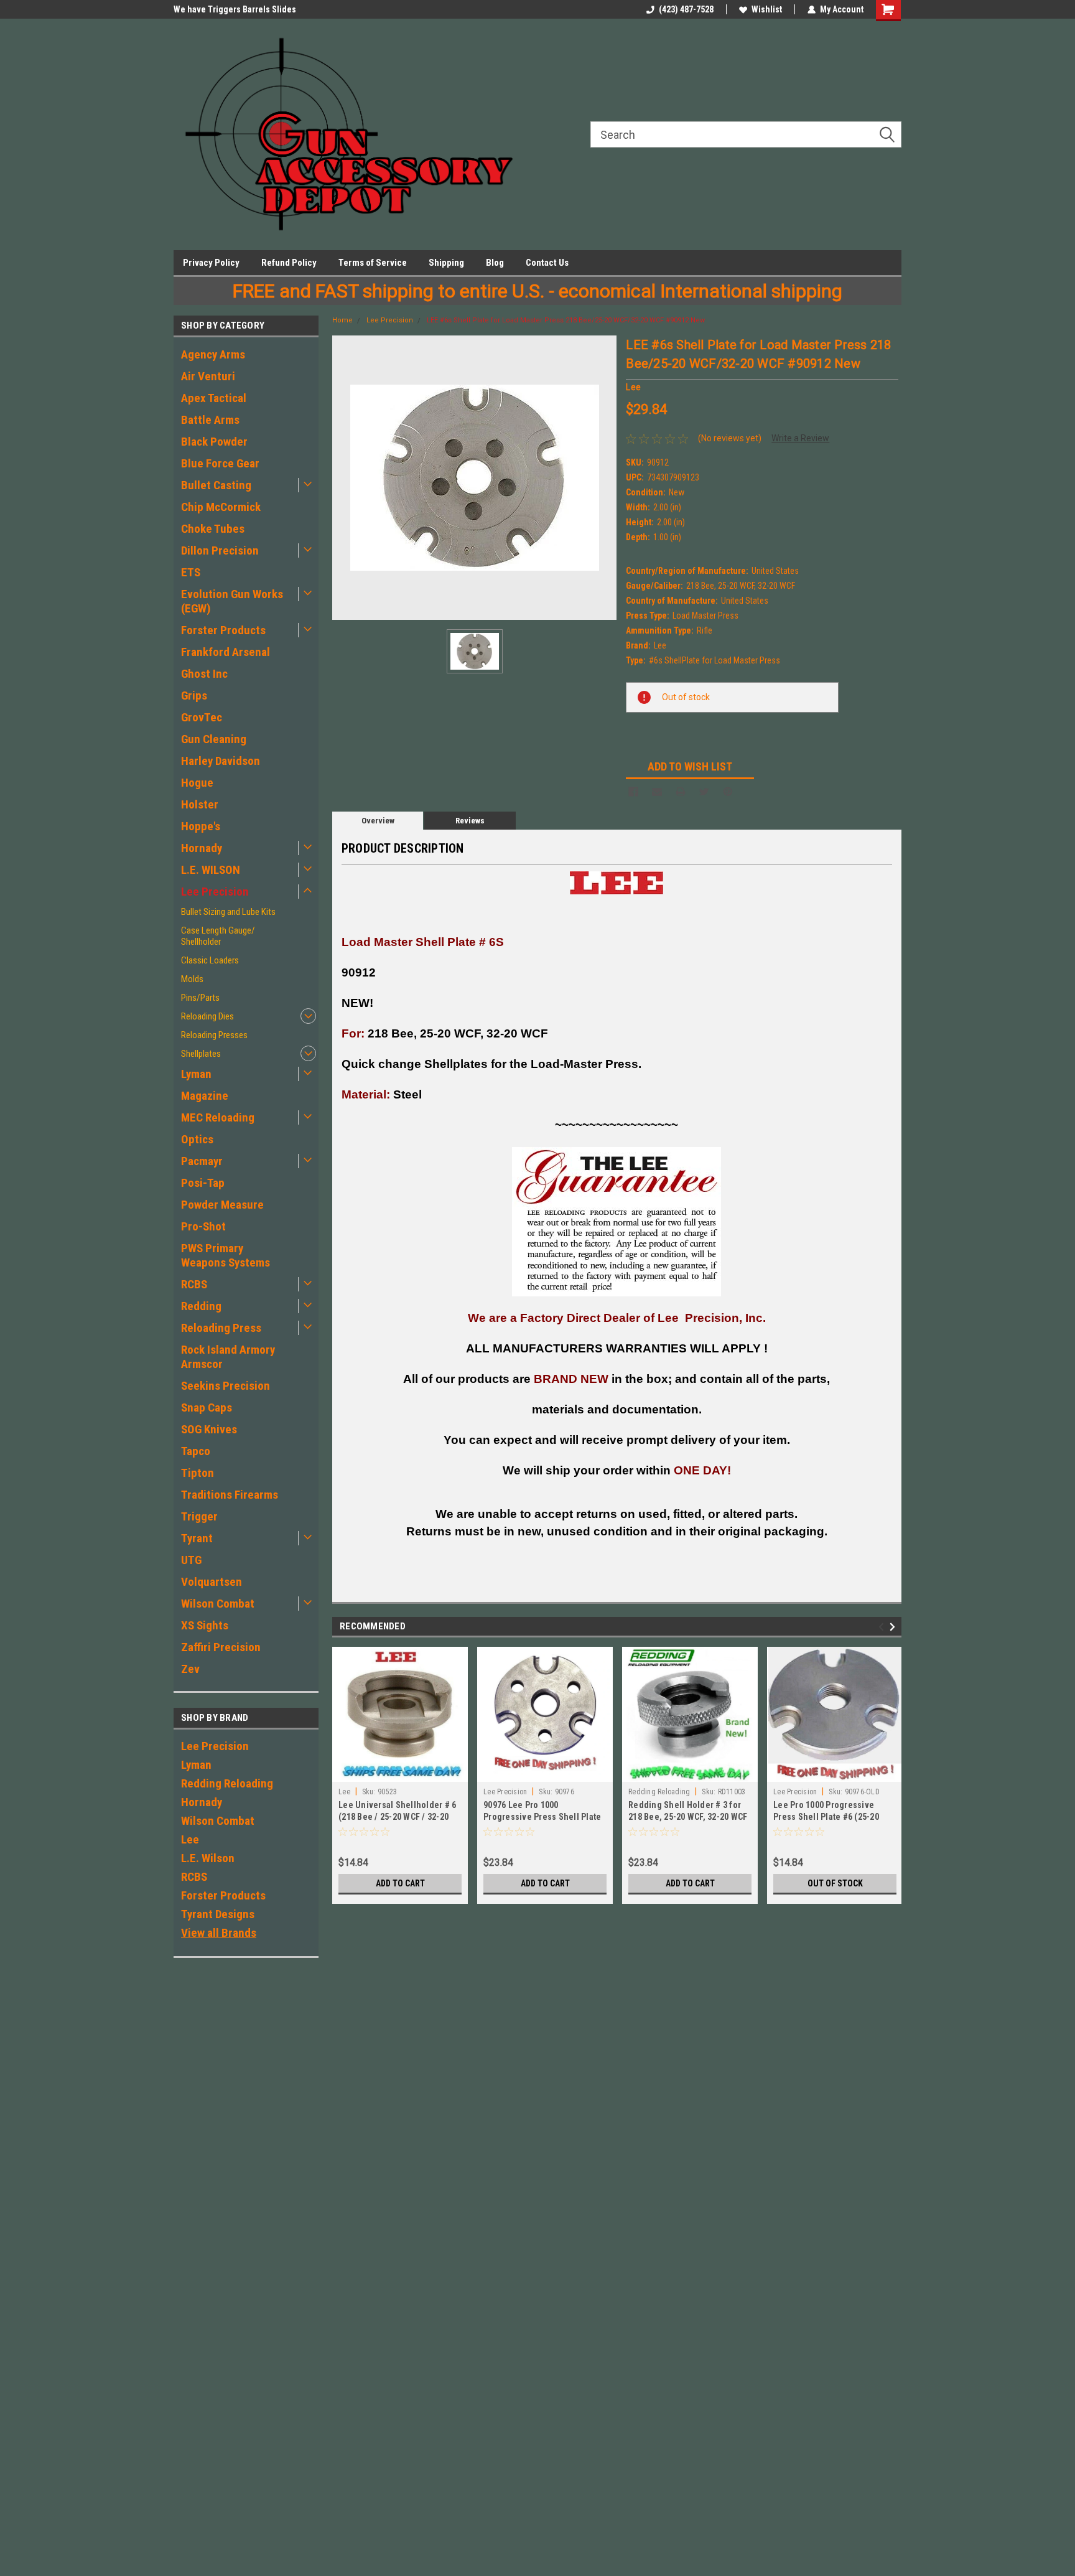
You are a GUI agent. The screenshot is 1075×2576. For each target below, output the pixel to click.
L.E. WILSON (211, 870)
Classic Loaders (210, 960)
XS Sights (205, 1625)
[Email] (657, 792)
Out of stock (835, 1883)
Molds (192, 979)
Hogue (197, 783)
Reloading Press (221, 1328)
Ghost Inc (204, 674)
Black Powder (214, 442)
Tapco (196, 1451)
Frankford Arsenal (226, 652)
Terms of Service (373, 263)
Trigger (199, 1516)
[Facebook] (633, 792)
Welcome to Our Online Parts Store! (240, 9)
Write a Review (800, 438)
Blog (495, 263)
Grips (194, 696)
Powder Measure (222, 1205)
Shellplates (201, 1054)
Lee (190, 1839)
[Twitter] (704, 792)
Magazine (205, 1096)
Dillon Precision (220, 550)
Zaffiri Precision (221, 1647)
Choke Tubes (213, 529)
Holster (200, 804)
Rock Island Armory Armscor (228, 1357)
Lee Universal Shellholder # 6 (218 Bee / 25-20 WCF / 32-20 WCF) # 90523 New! (397, 1817)
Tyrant (197, 1538)
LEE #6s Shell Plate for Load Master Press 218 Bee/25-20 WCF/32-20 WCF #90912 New (566, 320)
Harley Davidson (221, 761)
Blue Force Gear (220, 463)
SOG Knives (209, 1429)
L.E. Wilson (208, 1858)
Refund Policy (289, 263)
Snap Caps (207, 1407)
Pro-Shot (203, 1226)
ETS (191, 572)
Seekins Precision (226, 1386)
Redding (201, 1306)
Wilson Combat (218, 1604)
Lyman (196, 1074)
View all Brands (219, 1933)
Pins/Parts (200, 998)
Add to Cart (400, 1883)
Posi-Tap (203, 1183)
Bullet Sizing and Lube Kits (228, 912)
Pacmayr (202, 1161)
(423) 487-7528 (686, 9)
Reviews (470, 821)
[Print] (681, 792)
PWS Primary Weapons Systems (226, 1255)
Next (894, 1627)
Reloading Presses (214, 1035)
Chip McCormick (221, 507)
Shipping (446, 263)
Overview (378, 821)
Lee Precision (215, 892)
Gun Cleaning (214, 739)
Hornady (202, 848)
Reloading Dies (207, 1016)
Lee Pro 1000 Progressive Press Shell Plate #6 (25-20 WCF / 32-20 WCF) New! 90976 (830, 1817)
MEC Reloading (218, 1117)
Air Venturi (208, 376)
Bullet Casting (216, 485)
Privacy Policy (211, 263)
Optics (197, 1139)
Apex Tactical (214, 398)
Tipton (198, 1473)
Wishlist (767, 9)
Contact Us (547, 263)
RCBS (194, 1284)
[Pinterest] (728, 792)
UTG (191, 1560)
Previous (883, 1627)
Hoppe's (201, 826)
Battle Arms (210, 420)
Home (342, 320)
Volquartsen (212, 1582)
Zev (190, 1669)
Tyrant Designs (218, 1914)
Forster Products (223, 630)
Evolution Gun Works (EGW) (232, 601)
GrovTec (202, 717)
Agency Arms (213, 354)
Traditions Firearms (230, 1495)
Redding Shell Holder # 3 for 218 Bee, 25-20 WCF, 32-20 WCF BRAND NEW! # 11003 (688, 1817)
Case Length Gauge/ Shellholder (218, 936)
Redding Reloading (227, 1783)
